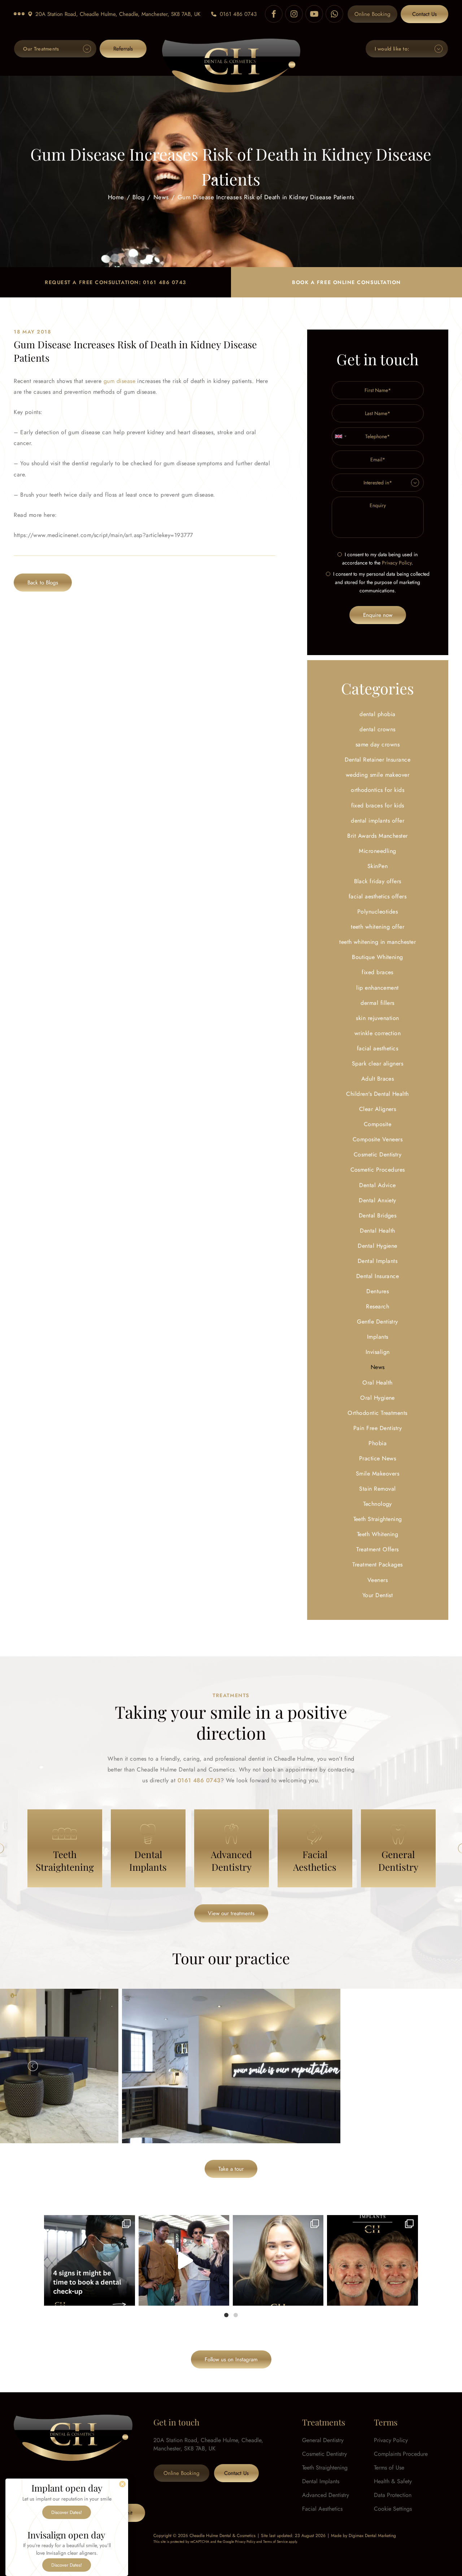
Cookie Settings (393, 2509)
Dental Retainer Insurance (378, 760)
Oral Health (377, 1383)
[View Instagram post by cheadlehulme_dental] (128, 2297)
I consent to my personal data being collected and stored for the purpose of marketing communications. (381, 582)
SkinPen (378, 866)
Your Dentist (378, 1595)
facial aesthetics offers (378, 896)
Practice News (378, 1458)
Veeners (378, 1580)
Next (429, 2066)
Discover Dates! (67, 2512)
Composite (378, 1124)
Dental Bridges (378, 1215)
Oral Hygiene (378, 1398)
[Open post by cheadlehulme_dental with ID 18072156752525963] (184, 2260)
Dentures (378, 1291)
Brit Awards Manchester (378, 836)
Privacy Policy (397, 563)
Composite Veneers (378, 1139)
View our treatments (231, 1913)
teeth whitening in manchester (378, 942)
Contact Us (424, 14)
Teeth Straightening (378, 1519)
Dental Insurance (378, 1276)
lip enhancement (377, 988)
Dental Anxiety (378, 1200)
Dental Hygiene (378, 1246)
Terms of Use (389, 2468)
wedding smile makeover (378, 775)
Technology (378, 1504)
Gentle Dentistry (378, 1322)
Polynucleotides (378, 912)
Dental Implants (378, 1261)
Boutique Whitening (378, 957)
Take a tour (231, 2169)
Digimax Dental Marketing (372, 2536)
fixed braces (378, 972)
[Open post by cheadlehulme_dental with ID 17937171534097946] (278, 2260)
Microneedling (377, 851)
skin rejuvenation (377, 1018)
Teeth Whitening (378, 1534)
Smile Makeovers (378, 1474)
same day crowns (378, 744)
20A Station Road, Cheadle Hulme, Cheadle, (118, 14)
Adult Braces (378, 1079)
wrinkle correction (378, 1033)
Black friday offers (378, 881)
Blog (139, 197)
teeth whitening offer (378, 927)
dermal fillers (378, 1003)
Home (116, 197)
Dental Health (377, 1231)
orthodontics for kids (378, 790)
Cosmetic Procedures (378, 1170)
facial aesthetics (378, 1048)
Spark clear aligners (378, 1063)
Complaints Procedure (401, 2454)
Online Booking (372, 14)
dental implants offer (378, 821)
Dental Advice (377, 1185)
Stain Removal (377, 1489)
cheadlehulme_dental (89, 2223)
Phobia (378, 1443)
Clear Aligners (378, 1109)
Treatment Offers (378, 1549)
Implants (378, 1337)
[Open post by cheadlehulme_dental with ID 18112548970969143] (372, 2260)
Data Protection (393, 2495)
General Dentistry (323, 2440)
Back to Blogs (43, 583)
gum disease (119, 381)
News (161, 197)
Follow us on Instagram (231, 2359)
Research (378, 1306)
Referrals (123, 49)
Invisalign (378, 1352)
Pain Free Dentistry (378, 1428)
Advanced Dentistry (326, 2495)
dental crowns (377, 729)
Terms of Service (275, 2542)
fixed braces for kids (378, 805)
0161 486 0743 (238, 14)
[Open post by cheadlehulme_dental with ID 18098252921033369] (89, 2260)
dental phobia (377, 714)
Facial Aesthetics (322, 2509)
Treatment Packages (378, 1564)
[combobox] (340, 436)
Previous (33, 2066)
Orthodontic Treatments (378, 1413)
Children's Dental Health (378, 1094)
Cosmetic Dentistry (378, 1154)
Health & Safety (393, 2481)
